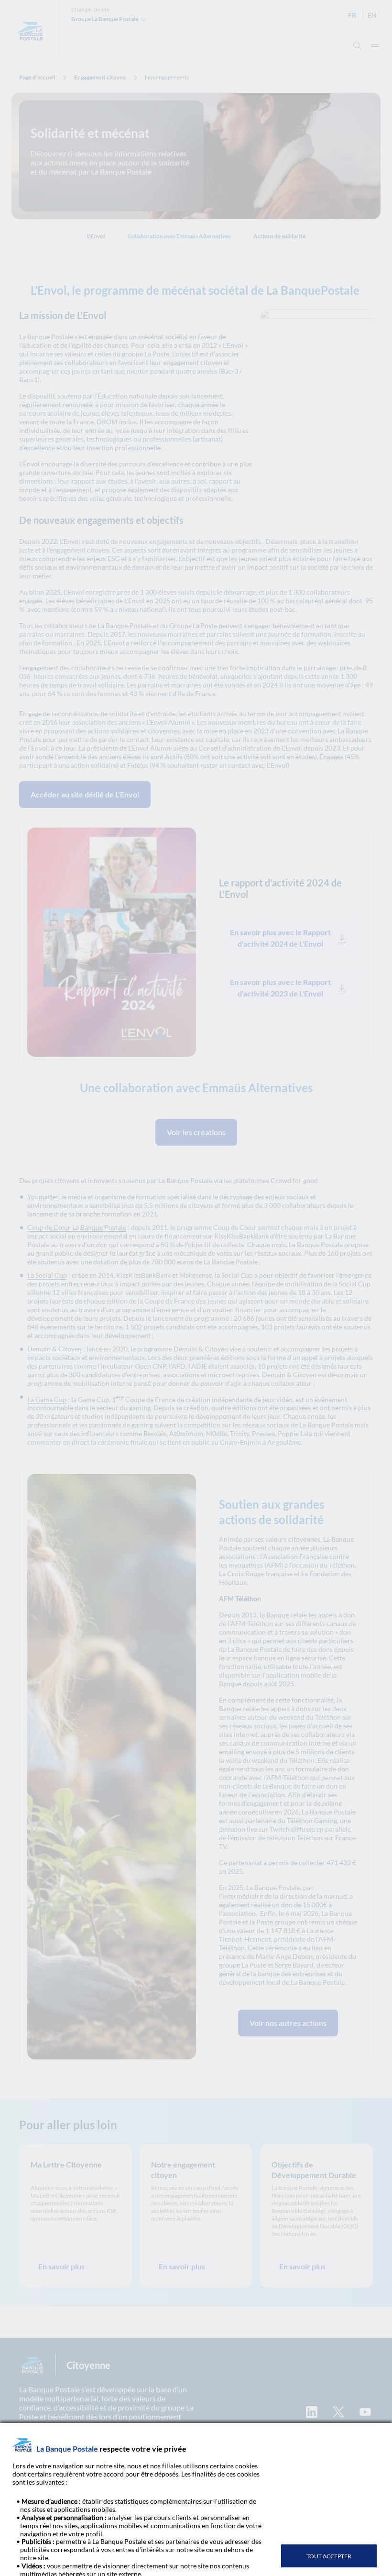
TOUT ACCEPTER (329, 2556)
